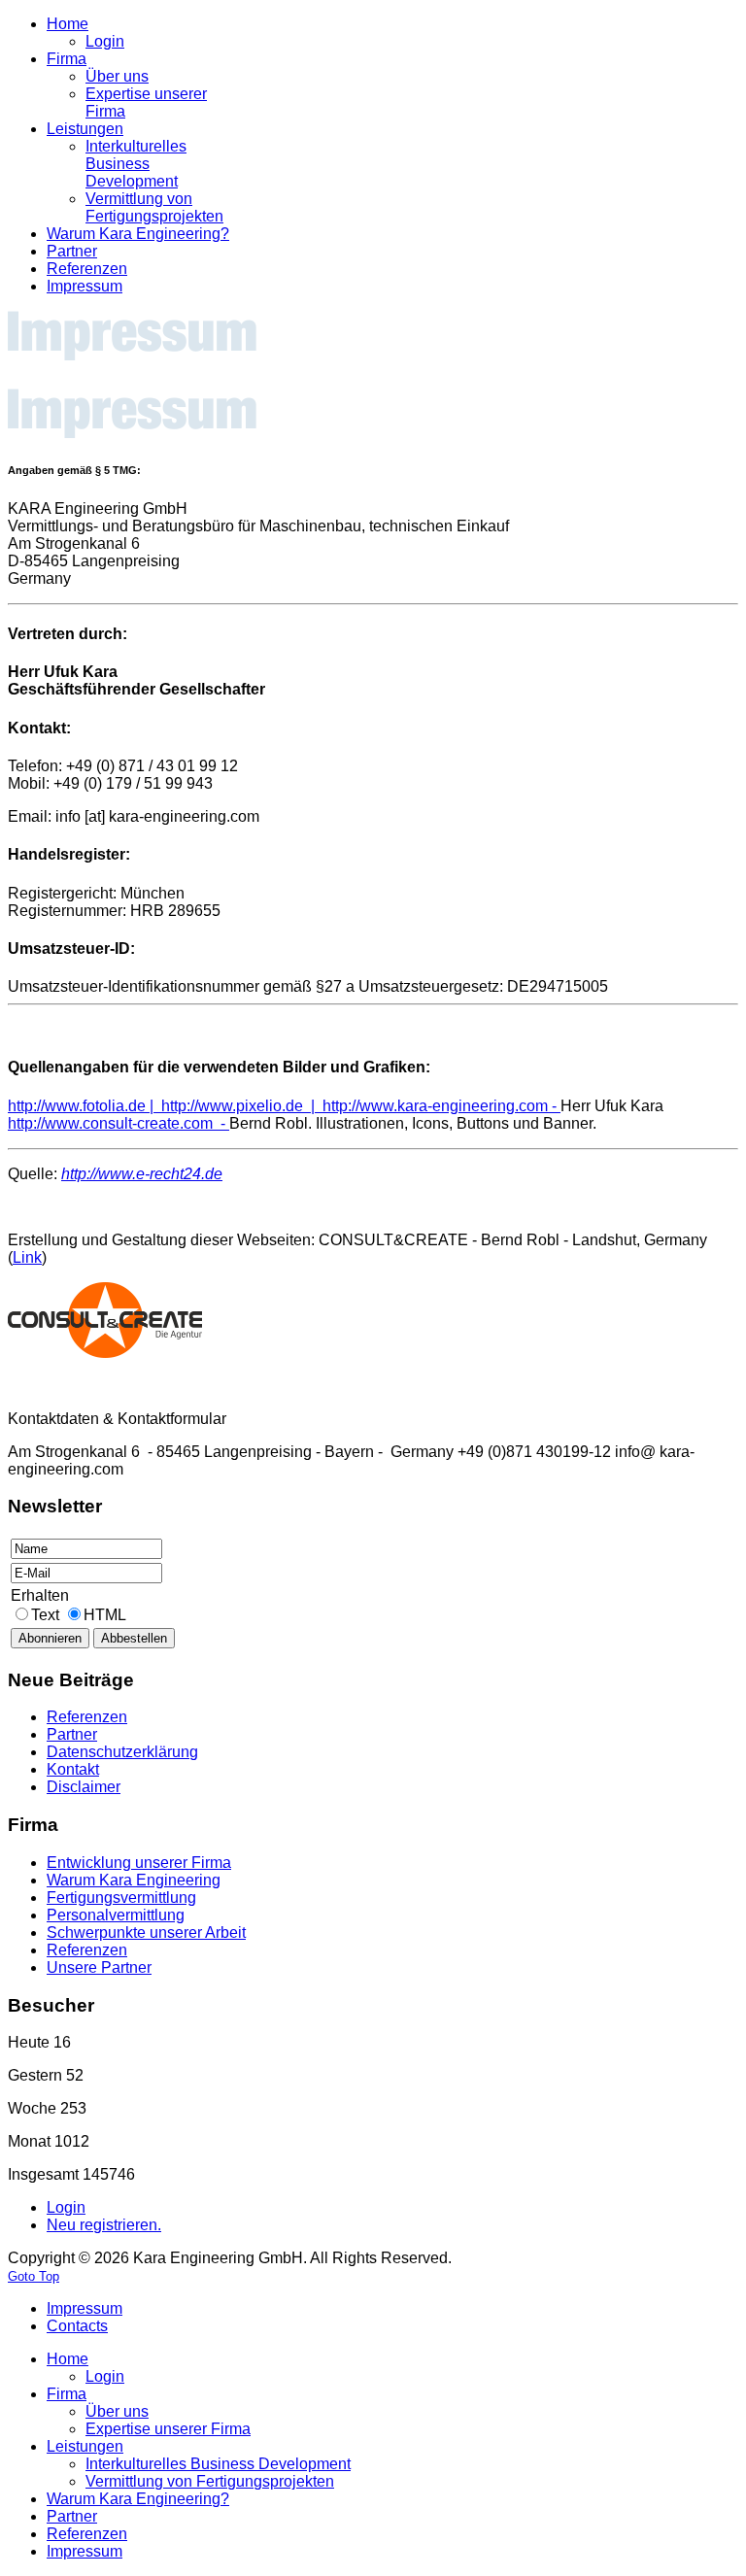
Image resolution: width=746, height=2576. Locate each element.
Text (47, 1615)
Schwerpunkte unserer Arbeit (146, 1932)
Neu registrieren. (104, 2225)
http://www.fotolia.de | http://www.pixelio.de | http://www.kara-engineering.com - (284, 1106)
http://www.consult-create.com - (119, 1123)
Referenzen (87, 1950)
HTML (105, 1615)
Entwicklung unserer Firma (139, 1863)
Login (66, 2207)
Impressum (85, 2308)
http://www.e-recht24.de (142, 1174)
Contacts (77, 2326)
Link (27, 1257)
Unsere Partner (99, 1967)
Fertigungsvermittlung (121, 1898)
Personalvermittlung (116, 1915)
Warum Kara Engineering (134, 1880)
